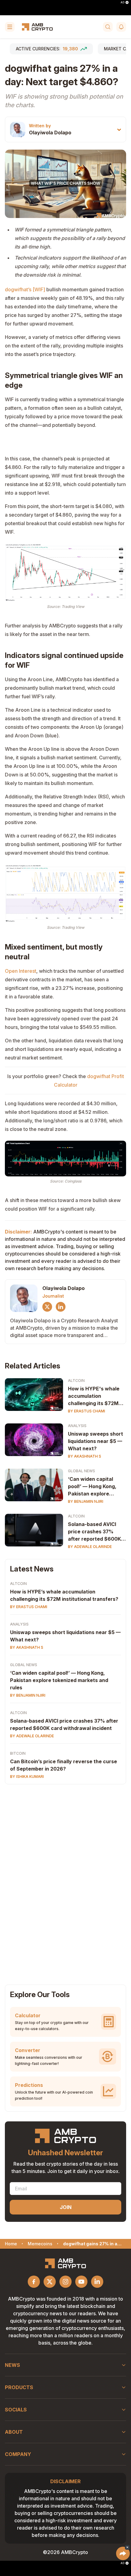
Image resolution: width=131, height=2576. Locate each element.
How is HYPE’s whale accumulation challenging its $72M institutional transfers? (64, 1595)
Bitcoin (18, 1753)
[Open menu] (10, 27)
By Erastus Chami (87, 1411)
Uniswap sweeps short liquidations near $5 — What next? (96, 1441)
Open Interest (21, 971)
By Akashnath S (85, 1456)
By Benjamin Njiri (86, 1501)
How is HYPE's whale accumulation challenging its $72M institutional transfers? (96, 1396)
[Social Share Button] (123, 2553)
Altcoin (76, 1381)
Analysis (77, 1426)
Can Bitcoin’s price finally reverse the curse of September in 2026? (64, 1765)
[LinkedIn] (61, 1307)
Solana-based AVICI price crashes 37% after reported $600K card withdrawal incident (94, 1532)
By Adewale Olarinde (90, 1547)
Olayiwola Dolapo (50, 133)
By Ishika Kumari (27, 1777)
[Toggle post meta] (119, 130)
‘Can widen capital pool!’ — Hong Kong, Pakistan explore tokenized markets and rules (96, 1487)
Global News (81, 1471)
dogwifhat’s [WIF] (25, 289)
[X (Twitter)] (47, 1307)
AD (122, 2)
